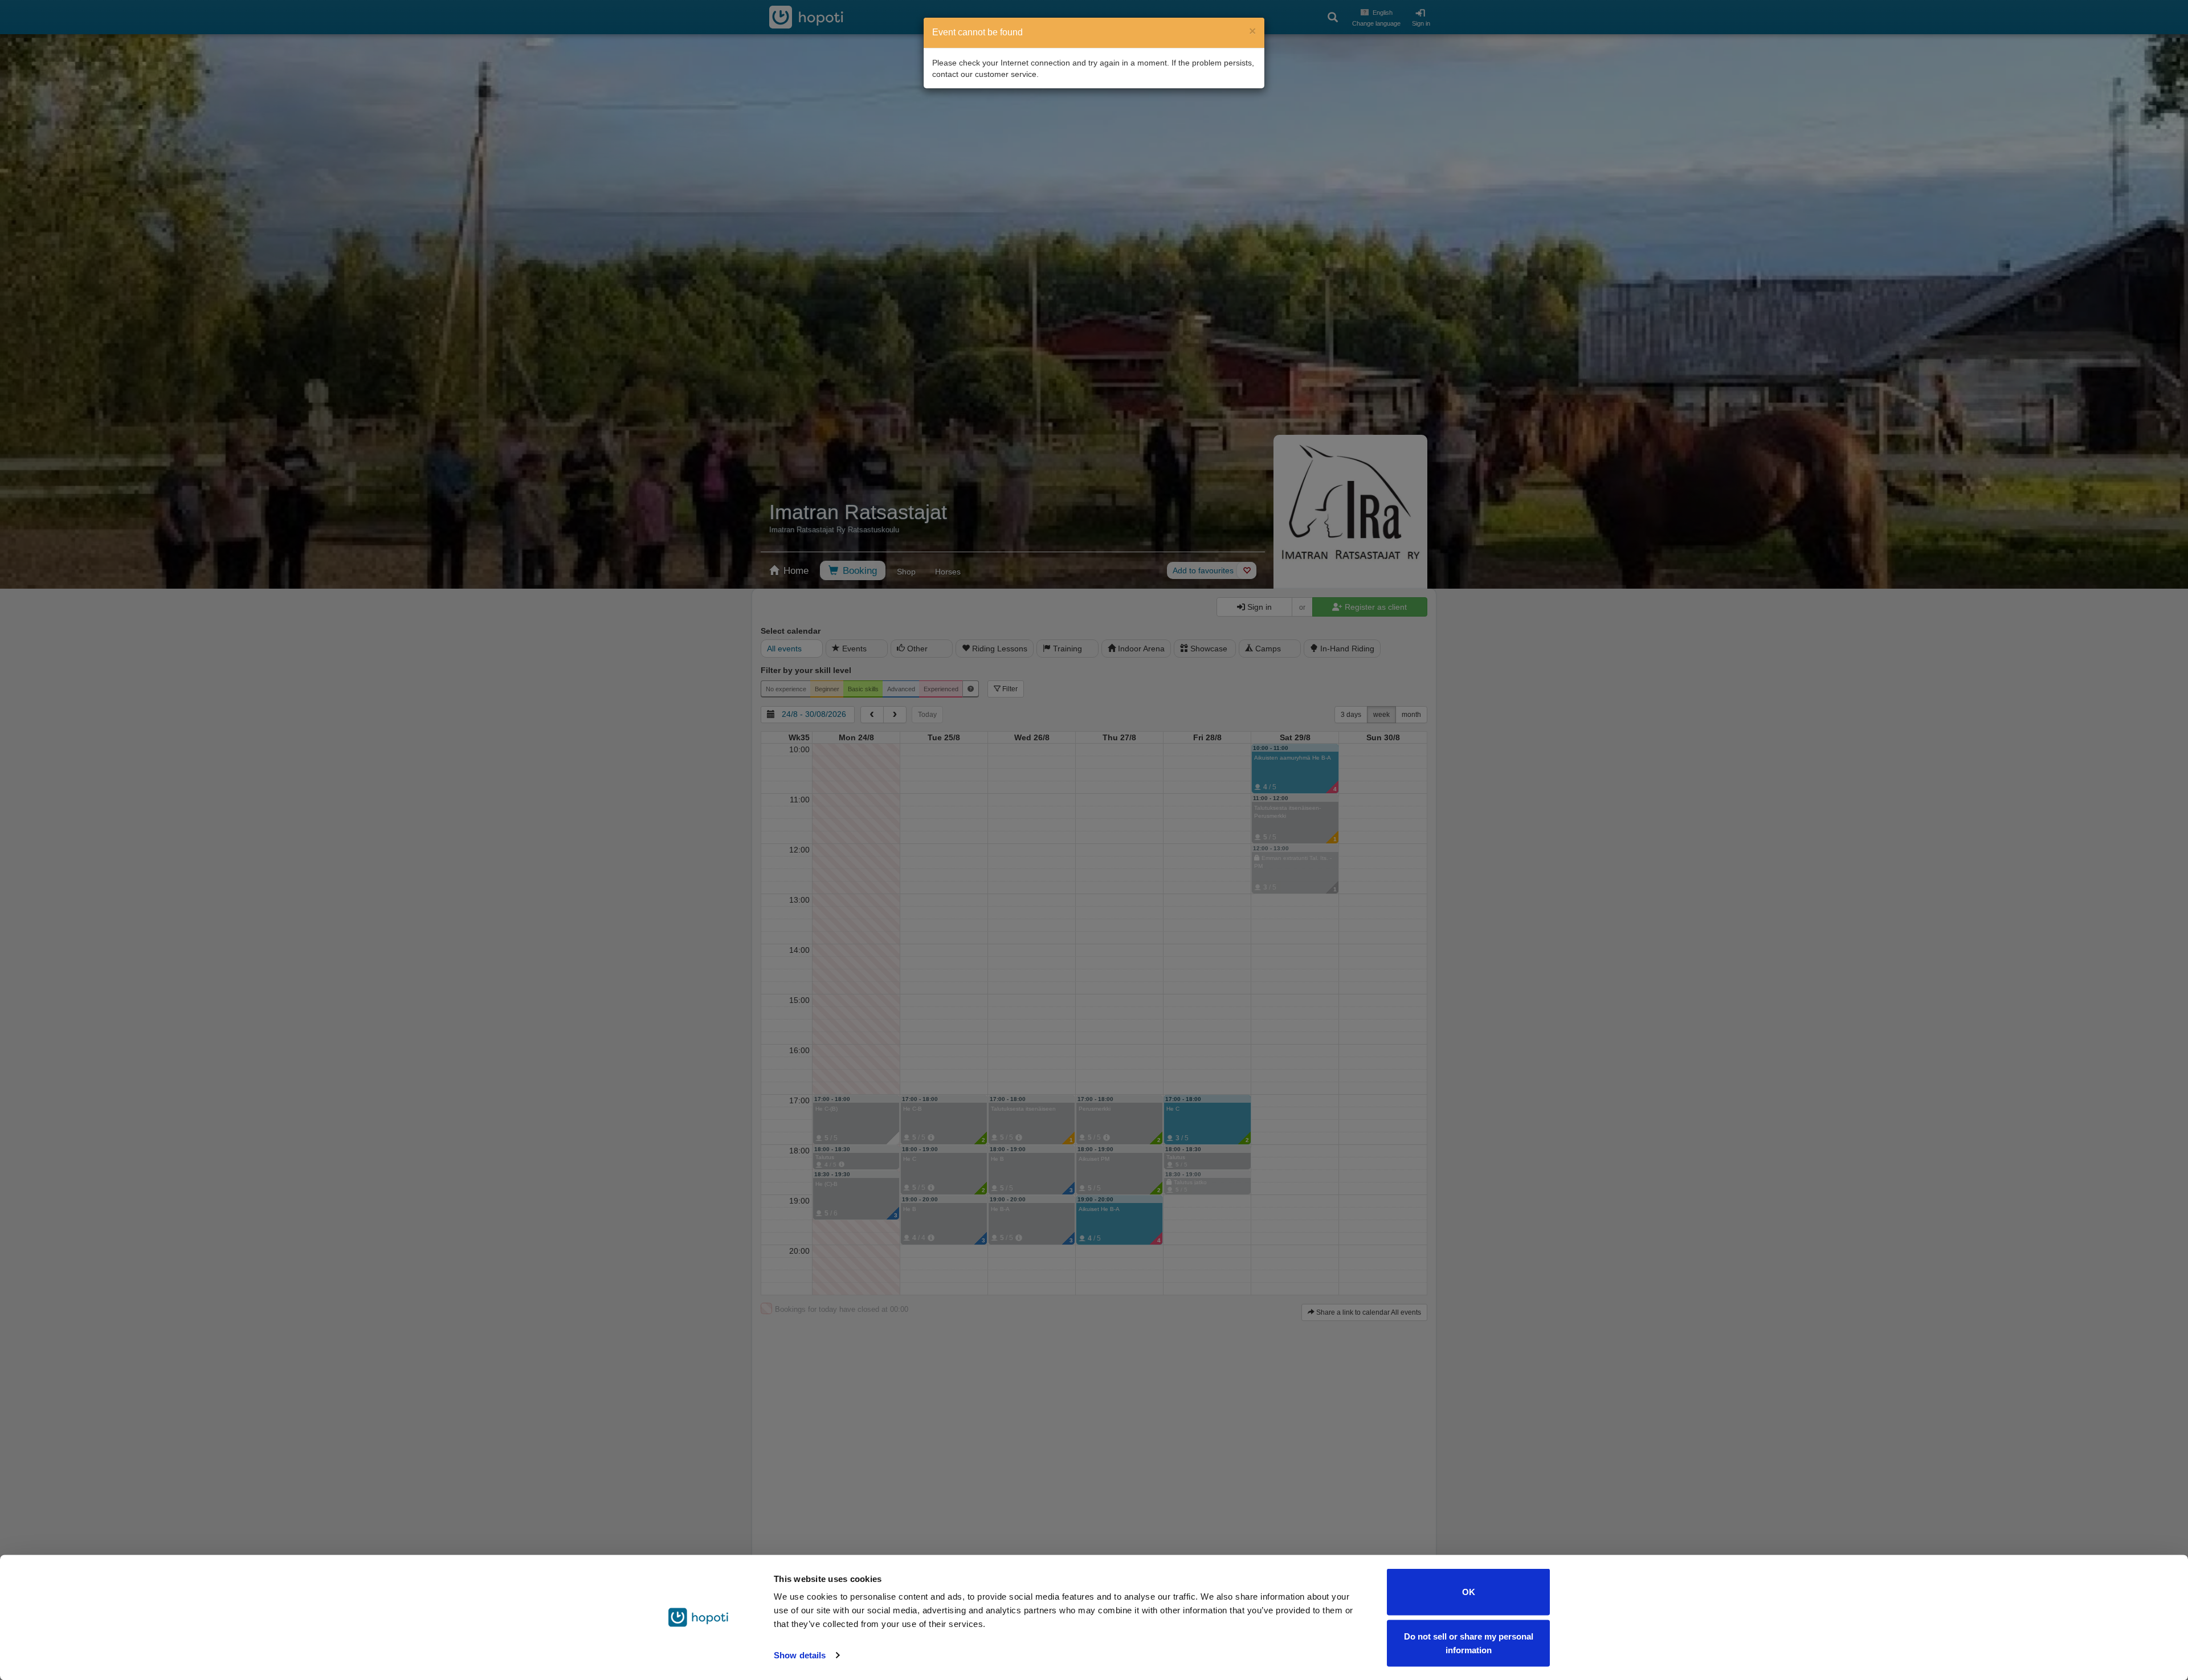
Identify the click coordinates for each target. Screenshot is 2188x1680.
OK (1469, 1592)
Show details (800, 1655)
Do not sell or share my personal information (1469, 1643)
